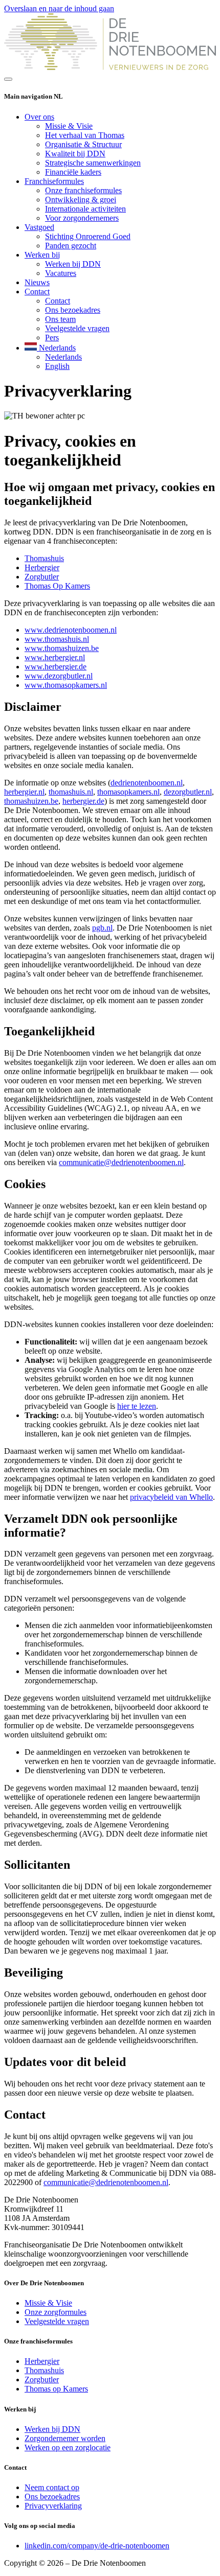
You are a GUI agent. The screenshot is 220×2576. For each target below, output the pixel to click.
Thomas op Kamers (56, 2389)
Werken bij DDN (73, 264)
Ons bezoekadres (73, 310)
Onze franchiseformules (83, 190)
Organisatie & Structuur (83, 144)
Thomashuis (44, 558)
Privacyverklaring (53, 2506)
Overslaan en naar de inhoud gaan (59, 8)
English (57, 366)
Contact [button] (37, 292)
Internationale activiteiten (85, 209)
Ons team (60, 319)
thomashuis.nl (71, 792)
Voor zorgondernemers (82, 218)
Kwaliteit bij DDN (75, 154)
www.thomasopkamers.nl (66, 685)
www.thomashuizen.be (62, 648)
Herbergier (42, 567)
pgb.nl (102, 928)
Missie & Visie (69, 126)
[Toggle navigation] (8, 79)
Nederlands (63, 357)
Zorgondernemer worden (65, 2438)
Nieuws (37, 282)
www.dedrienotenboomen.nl (71, 630)
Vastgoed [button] (39, 227)
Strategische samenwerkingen (93, 163)
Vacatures (61, 273)
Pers (52, 338)
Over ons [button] (39, 117)
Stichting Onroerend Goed (88, 236)
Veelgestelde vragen (77, 328)
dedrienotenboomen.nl (147, 783)
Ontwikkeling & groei (81, 200)
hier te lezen (137, 1406)
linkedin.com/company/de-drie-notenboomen (97, 2546)
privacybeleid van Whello (171, 1497)
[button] (50, 348)
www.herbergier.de (56, 667)
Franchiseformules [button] (54, 181)
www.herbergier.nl (55, 657)
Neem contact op (52, 2487)
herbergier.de (83, 801)
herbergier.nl (24, 792)
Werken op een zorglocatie (68, 2447)
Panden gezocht (71, 246)
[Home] (110, 67)
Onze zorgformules (56, 2312)
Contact (58, 301)
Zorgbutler (42, 577)
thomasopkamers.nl (128, 792)
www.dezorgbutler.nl (59, 676)
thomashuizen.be (31, 801)
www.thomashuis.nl (57, 639)
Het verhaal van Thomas (85, 135)
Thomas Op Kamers (57, 586)
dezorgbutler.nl (188, 792)
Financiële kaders (73, 172)
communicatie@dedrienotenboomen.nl (121, 1162)
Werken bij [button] (42, 255)
